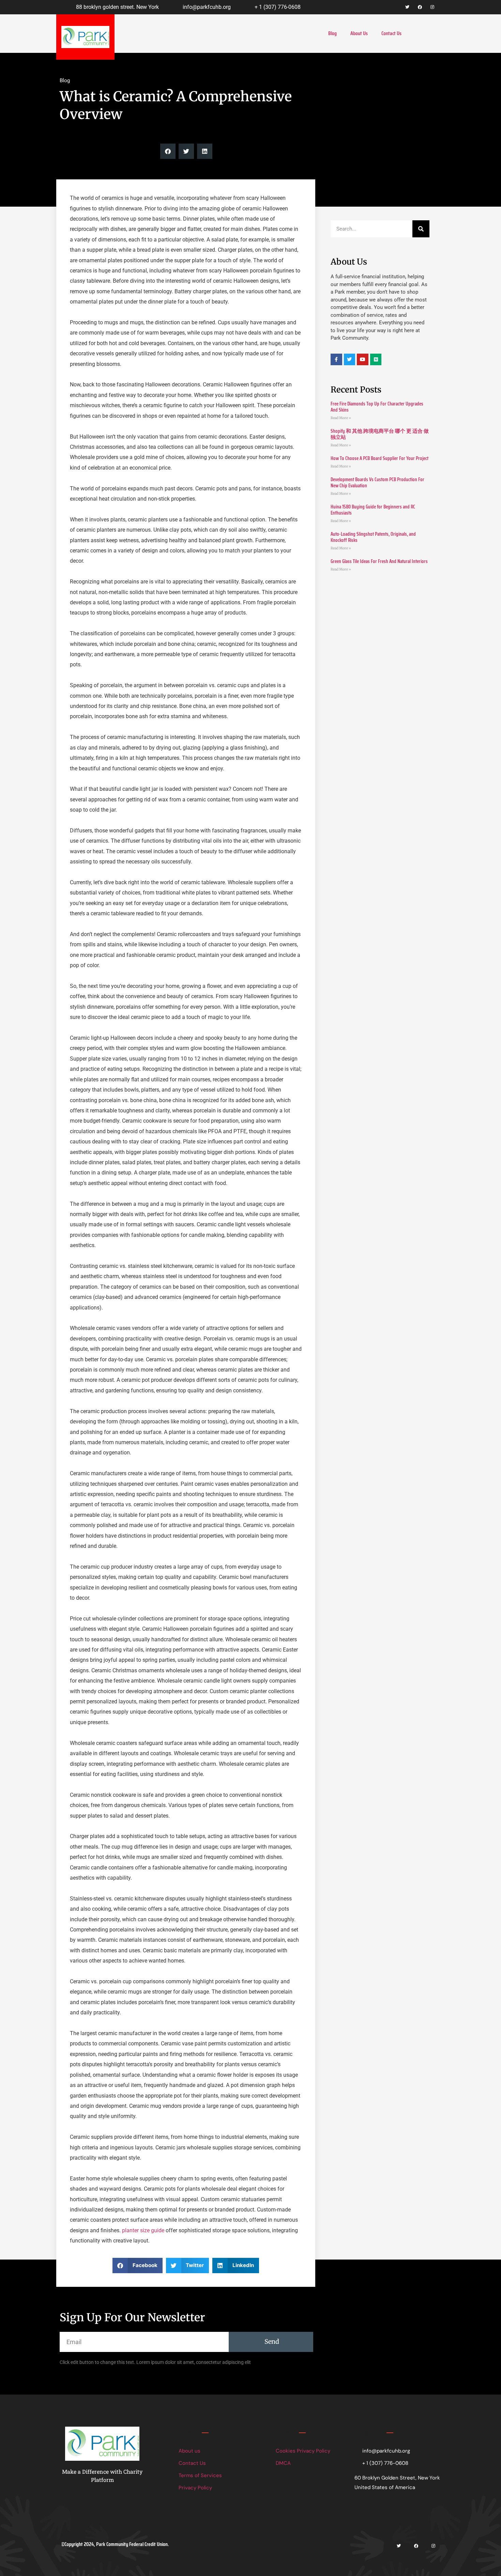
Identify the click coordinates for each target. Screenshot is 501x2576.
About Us (359, 33)
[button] (168, 151)
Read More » (341, 418)
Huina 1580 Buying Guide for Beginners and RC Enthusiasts (373, 510)
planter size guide (143, 2230)
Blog (332, 33)
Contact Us (391, 33)
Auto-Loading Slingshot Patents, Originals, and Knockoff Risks (373, 537)
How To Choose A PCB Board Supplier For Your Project (379, 458)
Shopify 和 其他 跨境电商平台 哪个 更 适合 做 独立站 (380, 434)
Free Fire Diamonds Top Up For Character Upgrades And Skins (377, 407)
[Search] (421, 229)
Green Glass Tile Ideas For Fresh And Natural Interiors (379, 561)
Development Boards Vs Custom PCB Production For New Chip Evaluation (377, 483)
